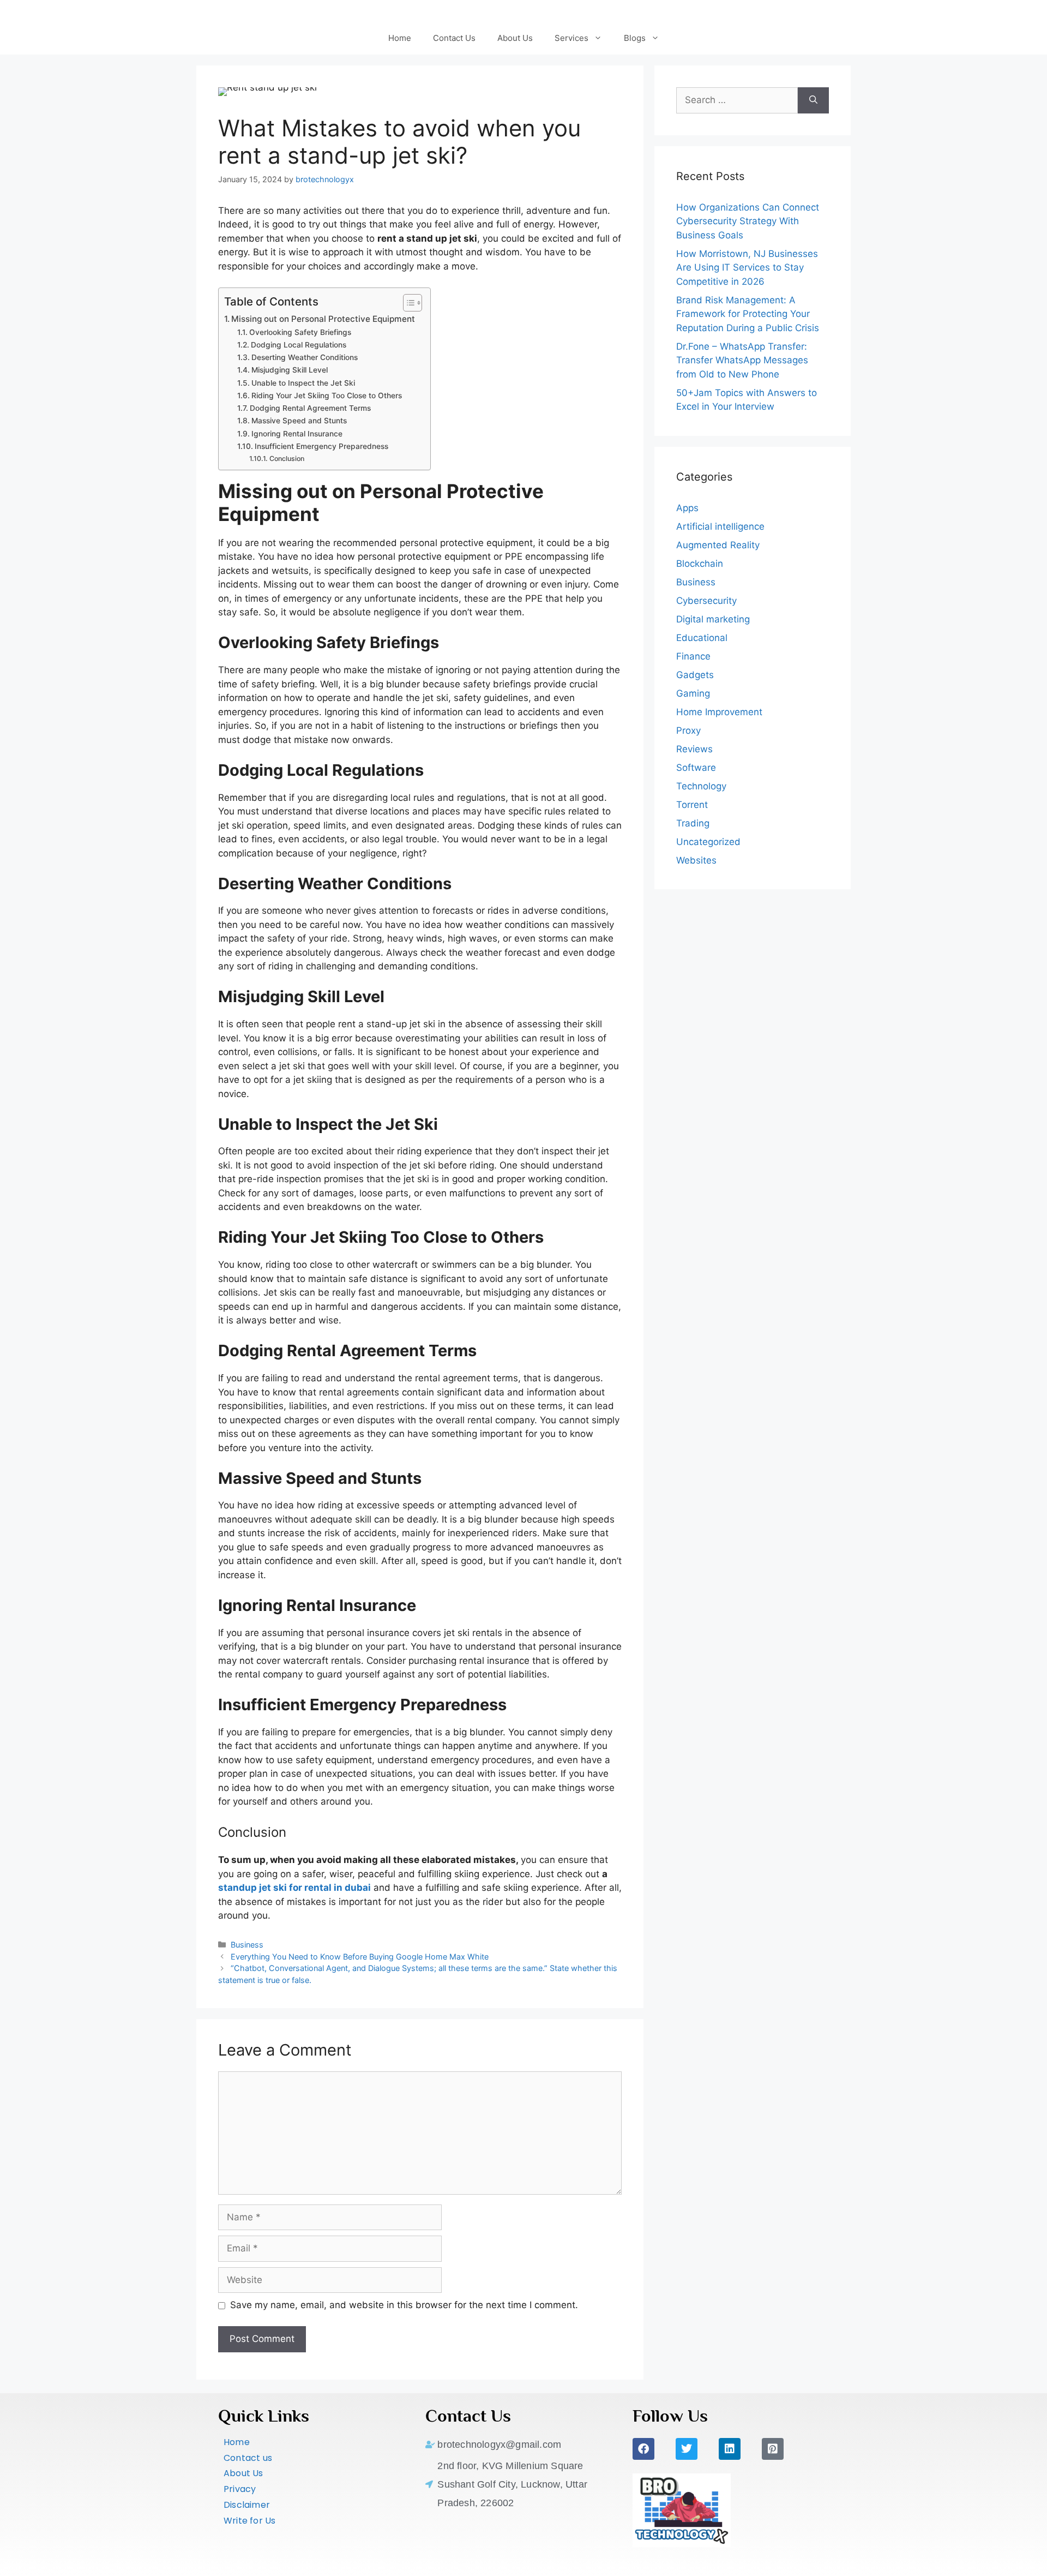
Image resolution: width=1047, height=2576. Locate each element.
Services (571, 38)
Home (400, 38)
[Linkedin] (730, 2449)
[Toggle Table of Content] (407, 303)
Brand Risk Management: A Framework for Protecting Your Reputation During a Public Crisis (748, 314)
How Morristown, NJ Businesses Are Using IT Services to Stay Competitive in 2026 (747, 268)
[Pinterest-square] (773, 2449)
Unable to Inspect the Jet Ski (304, 383)
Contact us (248, 2458)
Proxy (688, 730)
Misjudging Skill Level (291, 370)
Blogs (635, 38)
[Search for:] (737, 100)
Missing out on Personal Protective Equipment (325, 319)
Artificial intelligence (720, 526)
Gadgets (695, 675)
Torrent (692, 805)
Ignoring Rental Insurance (298, 434)
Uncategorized (708, 842)
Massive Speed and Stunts (300, 421)
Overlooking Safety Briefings (301, 332)
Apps (687, 508)
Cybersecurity (706, 601)
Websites (696, 860)
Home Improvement (719, 712)
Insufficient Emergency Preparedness (323, 446)
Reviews (694, 749)
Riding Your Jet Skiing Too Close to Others (328, 396)
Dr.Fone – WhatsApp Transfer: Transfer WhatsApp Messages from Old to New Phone (742, 360)
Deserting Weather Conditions (306, 357)
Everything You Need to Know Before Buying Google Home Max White (360, 1957)
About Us (515, 38)
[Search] (813, 100)
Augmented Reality (718, 545)
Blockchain (700, 564)
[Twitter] (687, 2449)
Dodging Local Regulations (300, 345)
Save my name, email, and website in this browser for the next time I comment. (404, 2305)
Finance (693, 656)
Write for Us (249, 2521)
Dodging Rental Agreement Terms (311, 408)
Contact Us (454, 38)
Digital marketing (713, 619)
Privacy (240, 2489)
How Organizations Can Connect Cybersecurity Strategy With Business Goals (748, 221)
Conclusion (287, 459)
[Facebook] (643, 2449)
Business (247, 1945)
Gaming (693, 693)
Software (696, 768)
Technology (701, 786)
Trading (693, 823)
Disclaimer (247, 2505)
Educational (702, 638)
